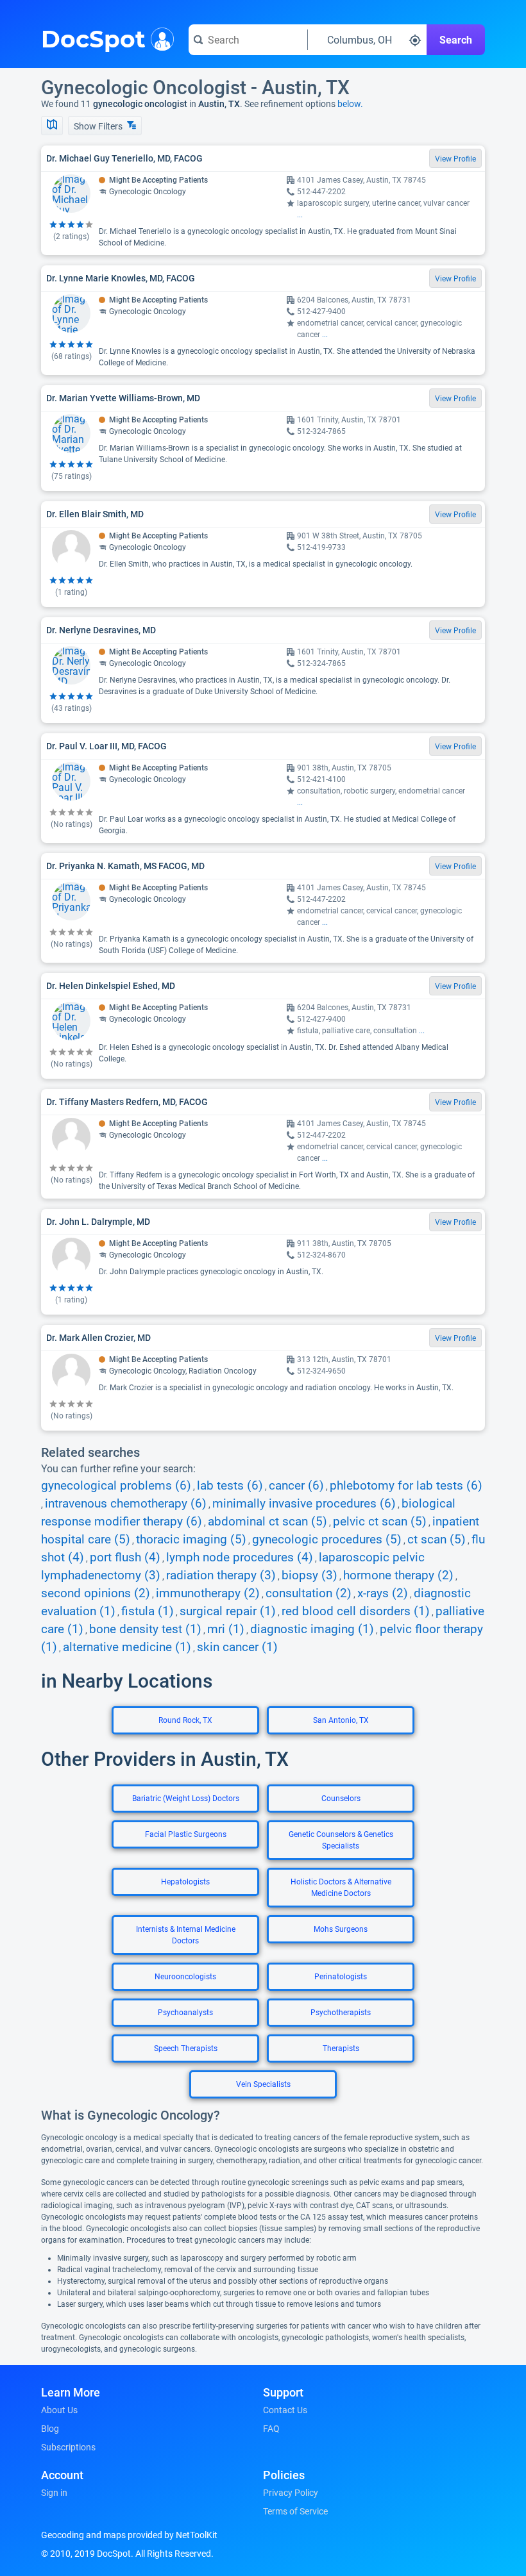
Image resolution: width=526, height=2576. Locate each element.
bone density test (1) (145, 1629)
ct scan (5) (437, 1540)
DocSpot (93, 38)
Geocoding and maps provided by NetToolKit (129, 2535)
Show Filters (99, 126)
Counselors (341, 1799)
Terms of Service (295, 2511)
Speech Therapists (186, 2048)
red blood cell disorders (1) (356, 1611)
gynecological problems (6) (116, 1486)
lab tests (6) (230, 1486)
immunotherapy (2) (208, 1593)
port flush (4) (125, 1558)
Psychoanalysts (185, 2013)
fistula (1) (148, 1611)
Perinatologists (341, 1977)
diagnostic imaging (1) (312, 1629)
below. (350, 104)
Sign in (54, 2493)
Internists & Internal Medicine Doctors (186, 1935)
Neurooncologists (185, 1977)
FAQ (271, 2429)
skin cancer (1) (237, 1647)
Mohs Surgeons (341, 1929)
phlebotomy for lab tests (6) (406, 1486)
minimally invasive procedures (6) (304, 1504)
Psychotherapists (341, 2013)
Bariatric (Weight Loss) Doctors (186, 1799)
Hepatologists (185, 1882)
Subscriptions (68, 2447)
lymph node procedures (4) (240, 1558)
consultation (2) (309, 1593)
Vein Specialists (263, 2084)
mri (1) (226, 1629)
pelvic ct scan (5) (380, 1522)
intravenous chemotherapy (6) (126, 1504)
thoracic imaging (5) (191, 1540)
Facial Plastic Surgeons (186, 1834)
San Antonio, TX (341, 1720)
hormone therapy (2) (398, 1575)
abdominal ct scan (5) (267, 1522)
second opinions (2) (96, 1593)
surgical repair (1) (228, 1611)
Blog (50, 2429)
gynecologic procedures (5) (327, 1540)
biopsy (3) (310, 1575)
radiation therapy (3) (221, 1575)
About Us (59, 2410)
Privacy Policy (291, 2493)
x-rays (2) (383, 1593)
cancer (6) (296, 1486)
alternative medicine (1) (127, 1647)
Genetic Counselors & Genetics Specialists (341, 1840)
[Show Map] (52, 126)
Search (456, 40)
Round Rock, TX (185, 1720)
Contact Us (285, 2410)
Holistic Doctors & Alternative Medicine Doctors (341, 1888)
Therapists (341, 2048)
